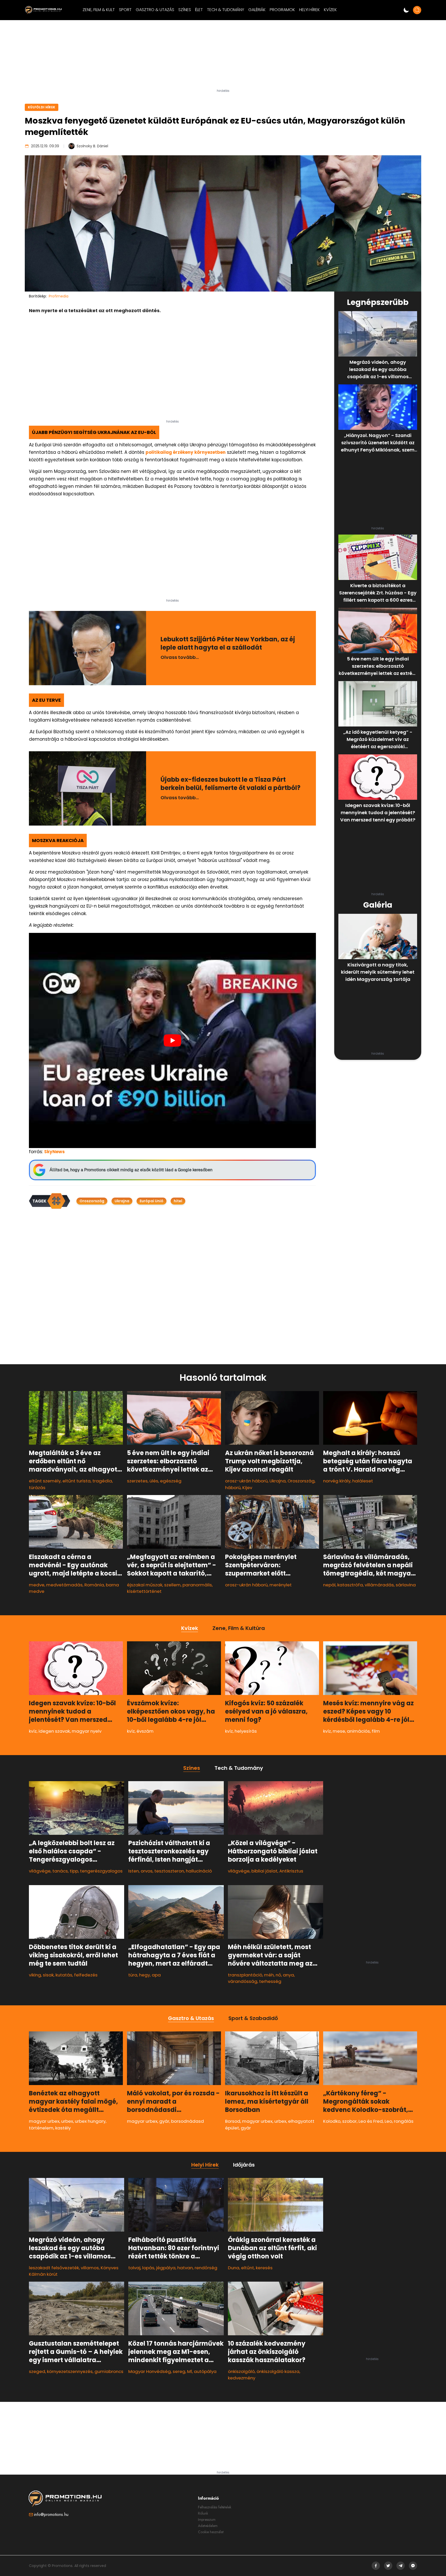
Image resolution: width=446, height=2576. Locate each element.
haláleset (363, 1481)
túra (133, 1975)
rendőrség (206, 2268)
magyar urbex (44, 2121)
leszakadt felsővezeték (54, 2268)
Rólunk (203, 2513)
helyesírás (246, 1731)
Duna (234, 2268)
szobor (349, 2121)
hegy (145, 1975)
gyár (164, 2121)
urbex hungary (90, 2121)
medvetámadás (64, 1585)
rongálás (404, 2121)
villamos (90, 2268)
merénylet (281, 1585)
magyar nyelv (87, 1731)
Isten (134, 1871)
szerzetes (137, 1481)
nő (278, 1975)
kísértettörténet (144, 1591)
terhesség (270, 1981)
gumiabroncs (109, 2371)
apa (156, 1975)
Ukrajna (122, 1201)
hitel (178, 1201)
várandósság (243, 1981)
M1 (190, 2371)
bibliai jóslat (264, 1871)
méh (269, 1975)
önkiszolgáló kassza (278, 2371)
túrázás (37, 1488)
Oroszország (92, 1201)
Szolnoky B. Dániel (92, 146)
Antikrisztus (291, 1871)
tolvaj (134, 2268)
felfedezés (86, 1975)
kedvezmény (242, 2378)
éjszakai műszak (145, 1585)
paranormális (197, 1585)
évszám (145, 1731)
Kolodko (332, 2121)
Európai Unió (152, 1201)
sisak (48, 1975)
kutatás (64, 1975)
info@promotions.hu (51, 2514)
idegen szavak (54, 1731)
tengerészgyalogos (101, 1871)
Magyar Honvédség (150, 2371)
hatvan (185, 2268)
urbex (67, 2121)
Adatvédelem (208, 2526)
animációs (358, 1731)
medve (37, 1585)
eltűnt (248, 2268)
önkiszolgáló (241, 2371)
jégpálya (166, 2268)
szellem (172, 1585)
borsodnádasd (188, 2121)
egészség (171, 1481)
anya (288, 1975)
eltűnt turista (77, 1481)
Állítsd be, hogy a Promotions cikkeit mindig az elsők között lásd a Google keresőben (131, 1170)
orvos (147, 1871)
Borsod (233, 2121)
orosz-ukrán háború (246, 1481)
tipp (74, 1871)
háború (233, 1488)
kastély (63, 2128)
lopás (148, 2268)
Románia (94, 1585)
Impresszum (207, 2520)
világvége (40, 1871)
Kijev (247, 1488)
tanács (60, 1871)
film (376, 1731)
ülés (154, 1481)
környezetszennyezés (70, 2371)
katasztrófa (350, 1585)
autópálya (205, 2371)
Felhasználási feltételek (215, 2507)
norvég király (337, 1481)
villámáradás (379, 1585)
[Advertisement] (223, 56)
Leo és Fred (371, 2121)
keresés (264, 2268)
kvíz (33, 1731)
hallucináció (199, 1871)
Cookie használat (211, 2532)
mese (339, 1731)
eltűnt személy (45, 1481)
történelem (41, 2128)
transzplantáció (245, 1975)
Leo (388, 2121)
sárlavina (406, 1585)
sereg (179, 2371)
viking (35, 1975)
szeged (37, 2371)
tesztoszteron (169, 1871)
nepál (329, 1585)
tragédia (102, 1481)
